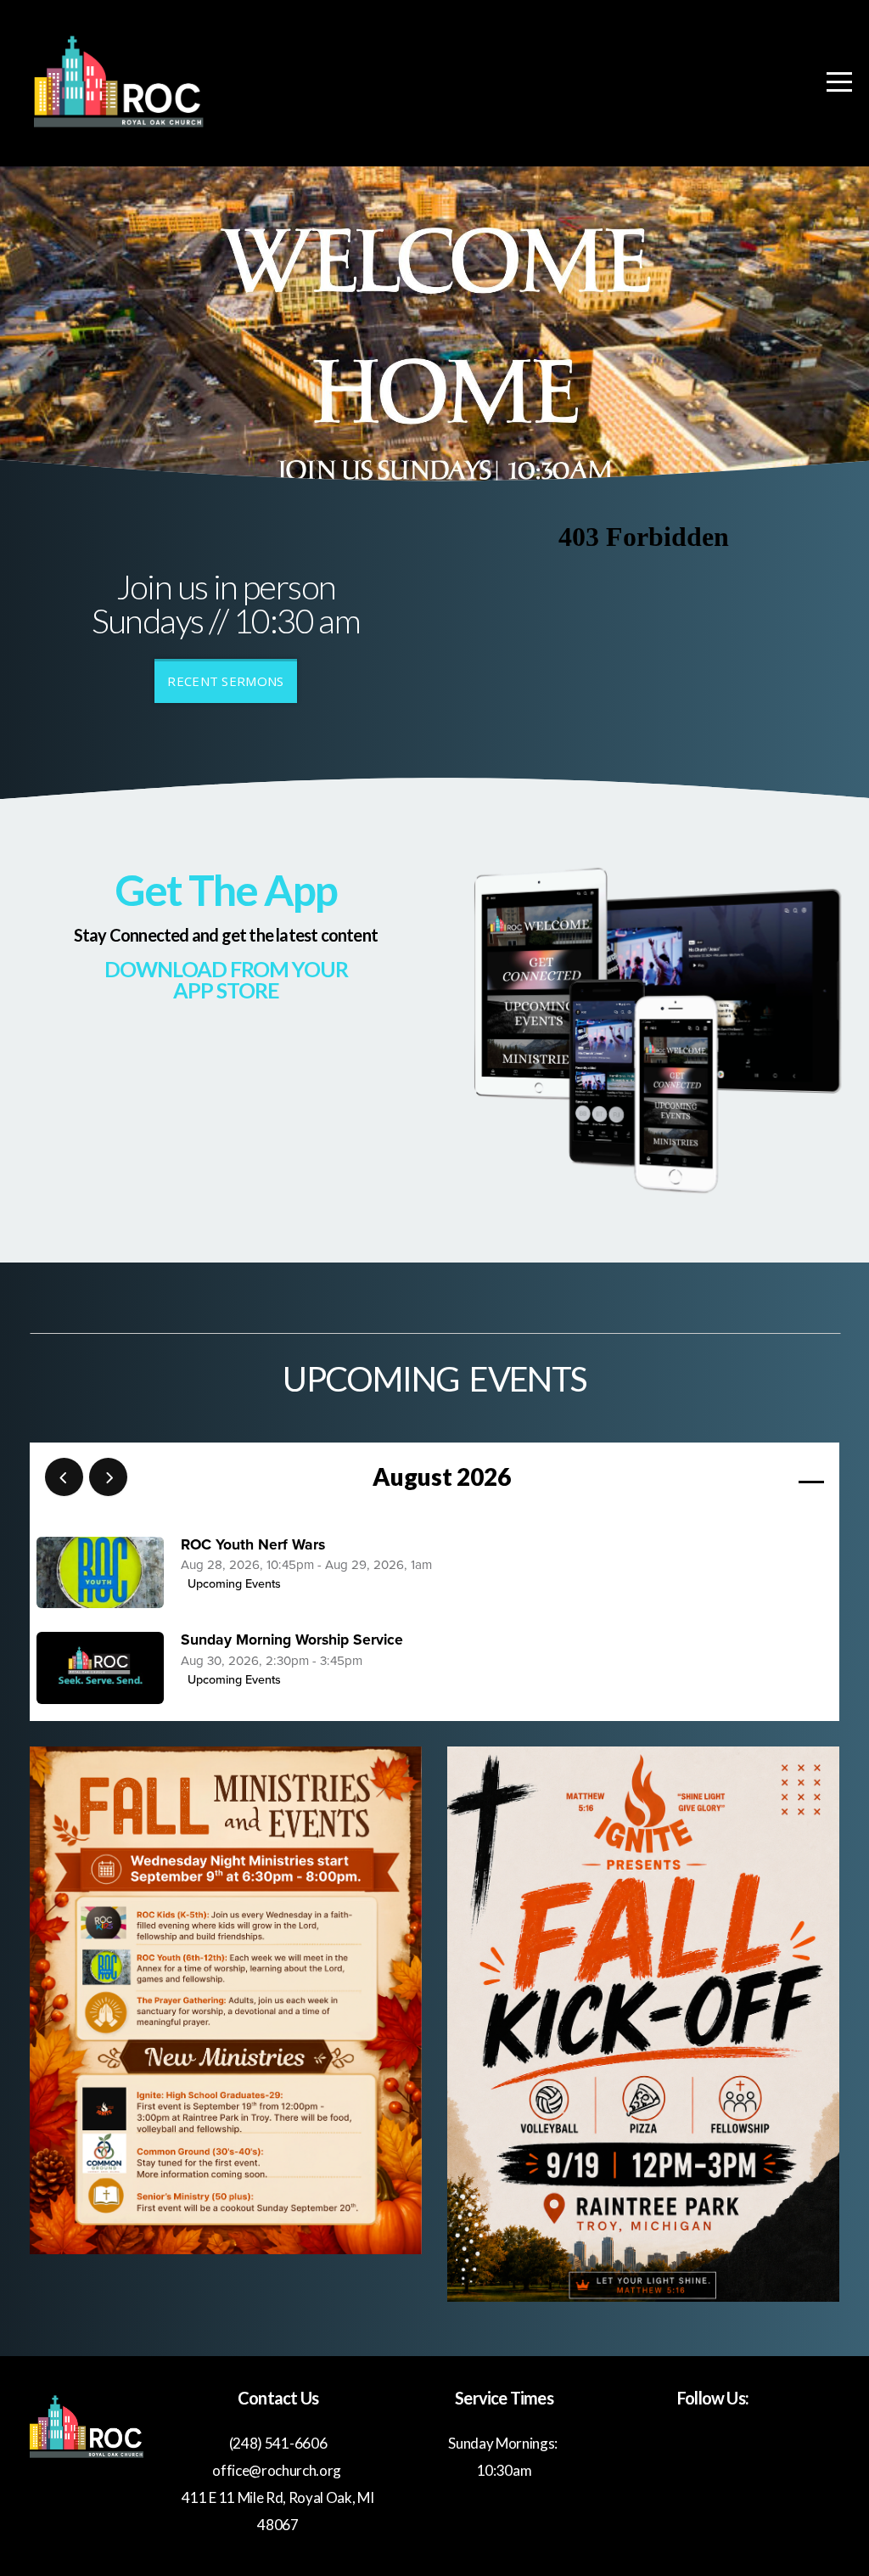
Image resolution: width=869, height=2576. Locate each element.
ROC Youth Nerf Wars (253, 1545)
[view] (762, 1478)
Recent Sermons (225, 681)
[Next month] (108, 1477)
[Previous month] (64, 1477)
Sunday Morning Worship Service (292, 1640)
